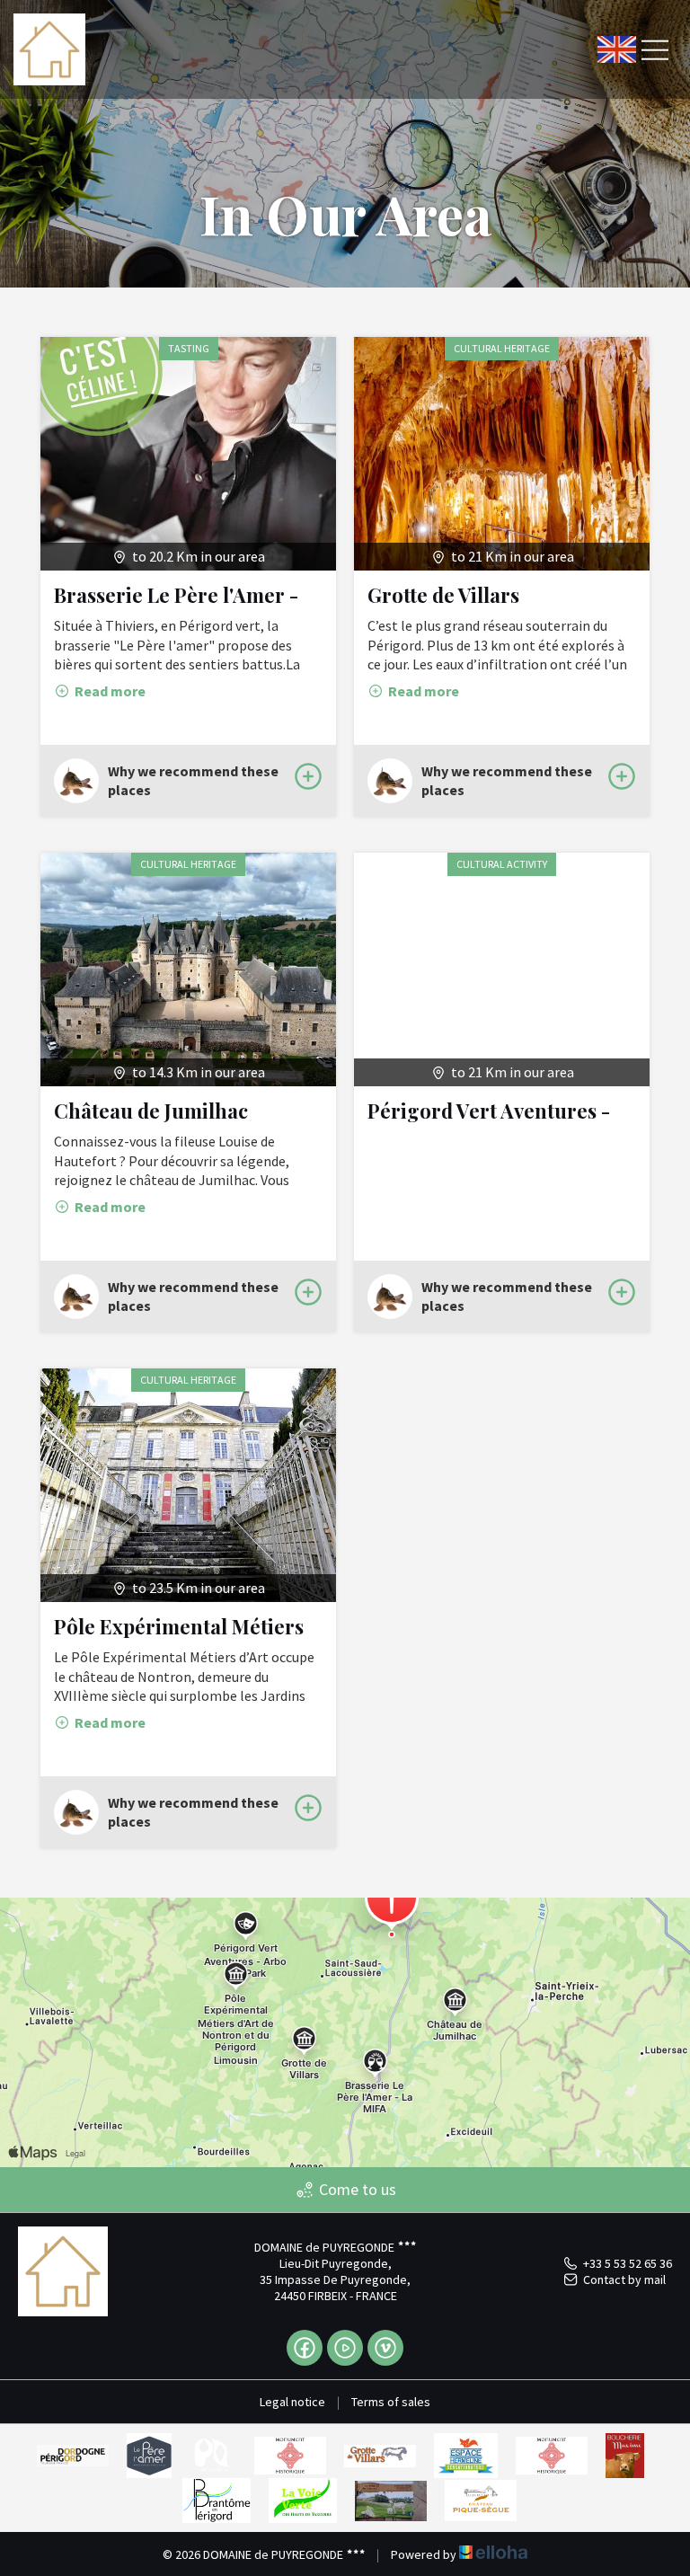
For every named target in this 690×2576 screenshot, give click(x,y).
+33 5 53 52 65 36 (628, 2263)
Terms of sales (391, 2402)
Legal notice (292, 2402)
